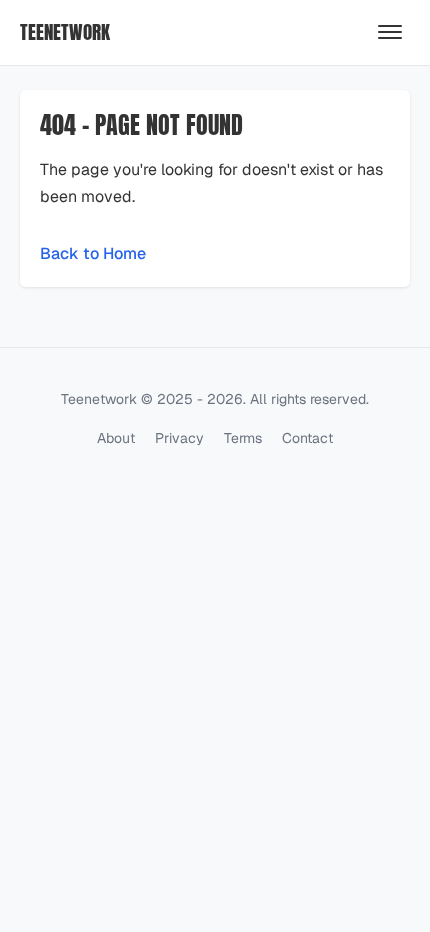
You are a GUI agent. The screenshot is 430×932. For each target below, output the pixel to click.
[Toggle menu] (390, 32)
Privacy (179, 438)
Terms (243, 438)
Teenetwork (99, 399)
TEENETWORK (65, 31)
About (116, 438)
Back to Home (93, 253)
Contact (307, 438)
